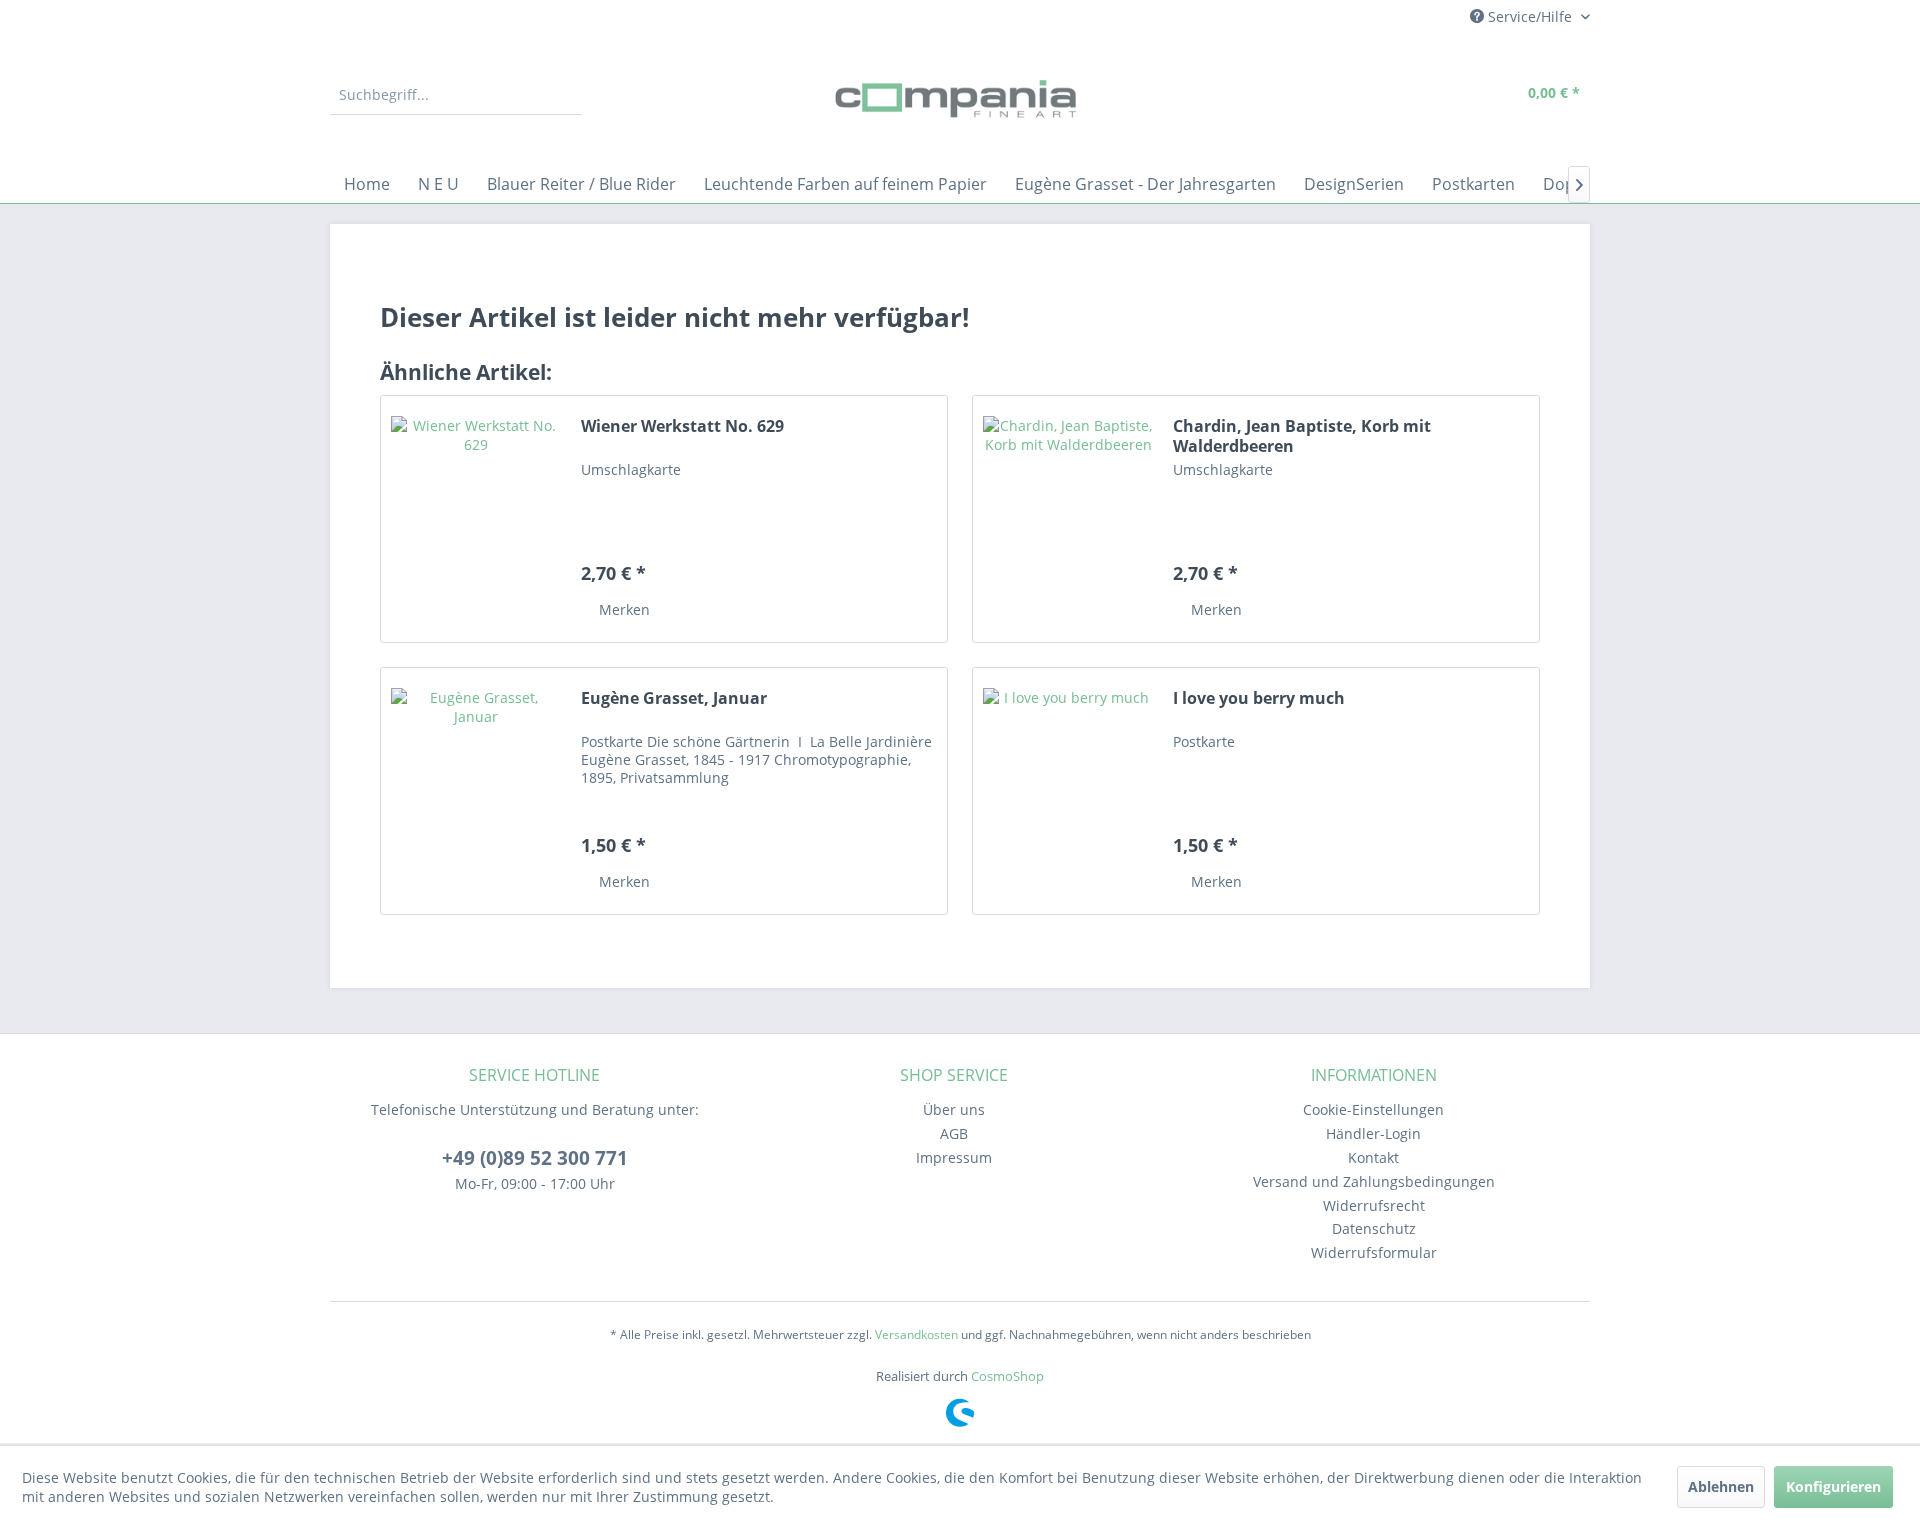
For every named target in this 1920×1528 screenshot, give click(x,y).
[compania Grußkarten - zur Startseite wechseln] (960, 100)
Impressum (954, 1157)
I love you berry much (1259, 698)
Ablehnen (1721, 1486)
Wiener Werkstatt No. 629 (682, 426)
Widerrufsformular (1374, 1252)
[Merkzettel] (1405, 95)
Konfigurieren (1833, 1486)
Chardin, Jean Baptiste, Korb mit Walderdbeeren (1302, 436)
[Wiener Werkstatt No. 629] (476, 519)
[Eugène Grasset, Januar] (476, 791)
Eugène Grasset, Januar (674, 698)
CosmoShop (1007, 1376)
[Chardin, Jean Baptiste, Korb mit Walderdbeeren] (1068, 519)
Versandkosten (916, 1334)
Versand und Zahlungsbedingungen (1374, 1181)
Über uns (954, 1109)
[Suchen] (564, 95)
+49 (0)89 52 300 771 (535, 1158)
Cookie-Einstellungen (1373, 1109)
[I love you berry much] (1068, 791)
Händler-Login (1373, 1133)
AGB (954, 1133)
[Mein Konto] (1450, 95)
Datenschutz (1374, 1228)
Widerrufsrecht (1374, 1205)
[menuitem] (456, 95)
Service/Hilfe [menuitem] (1530, 16)
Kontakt (1373, 1157)
